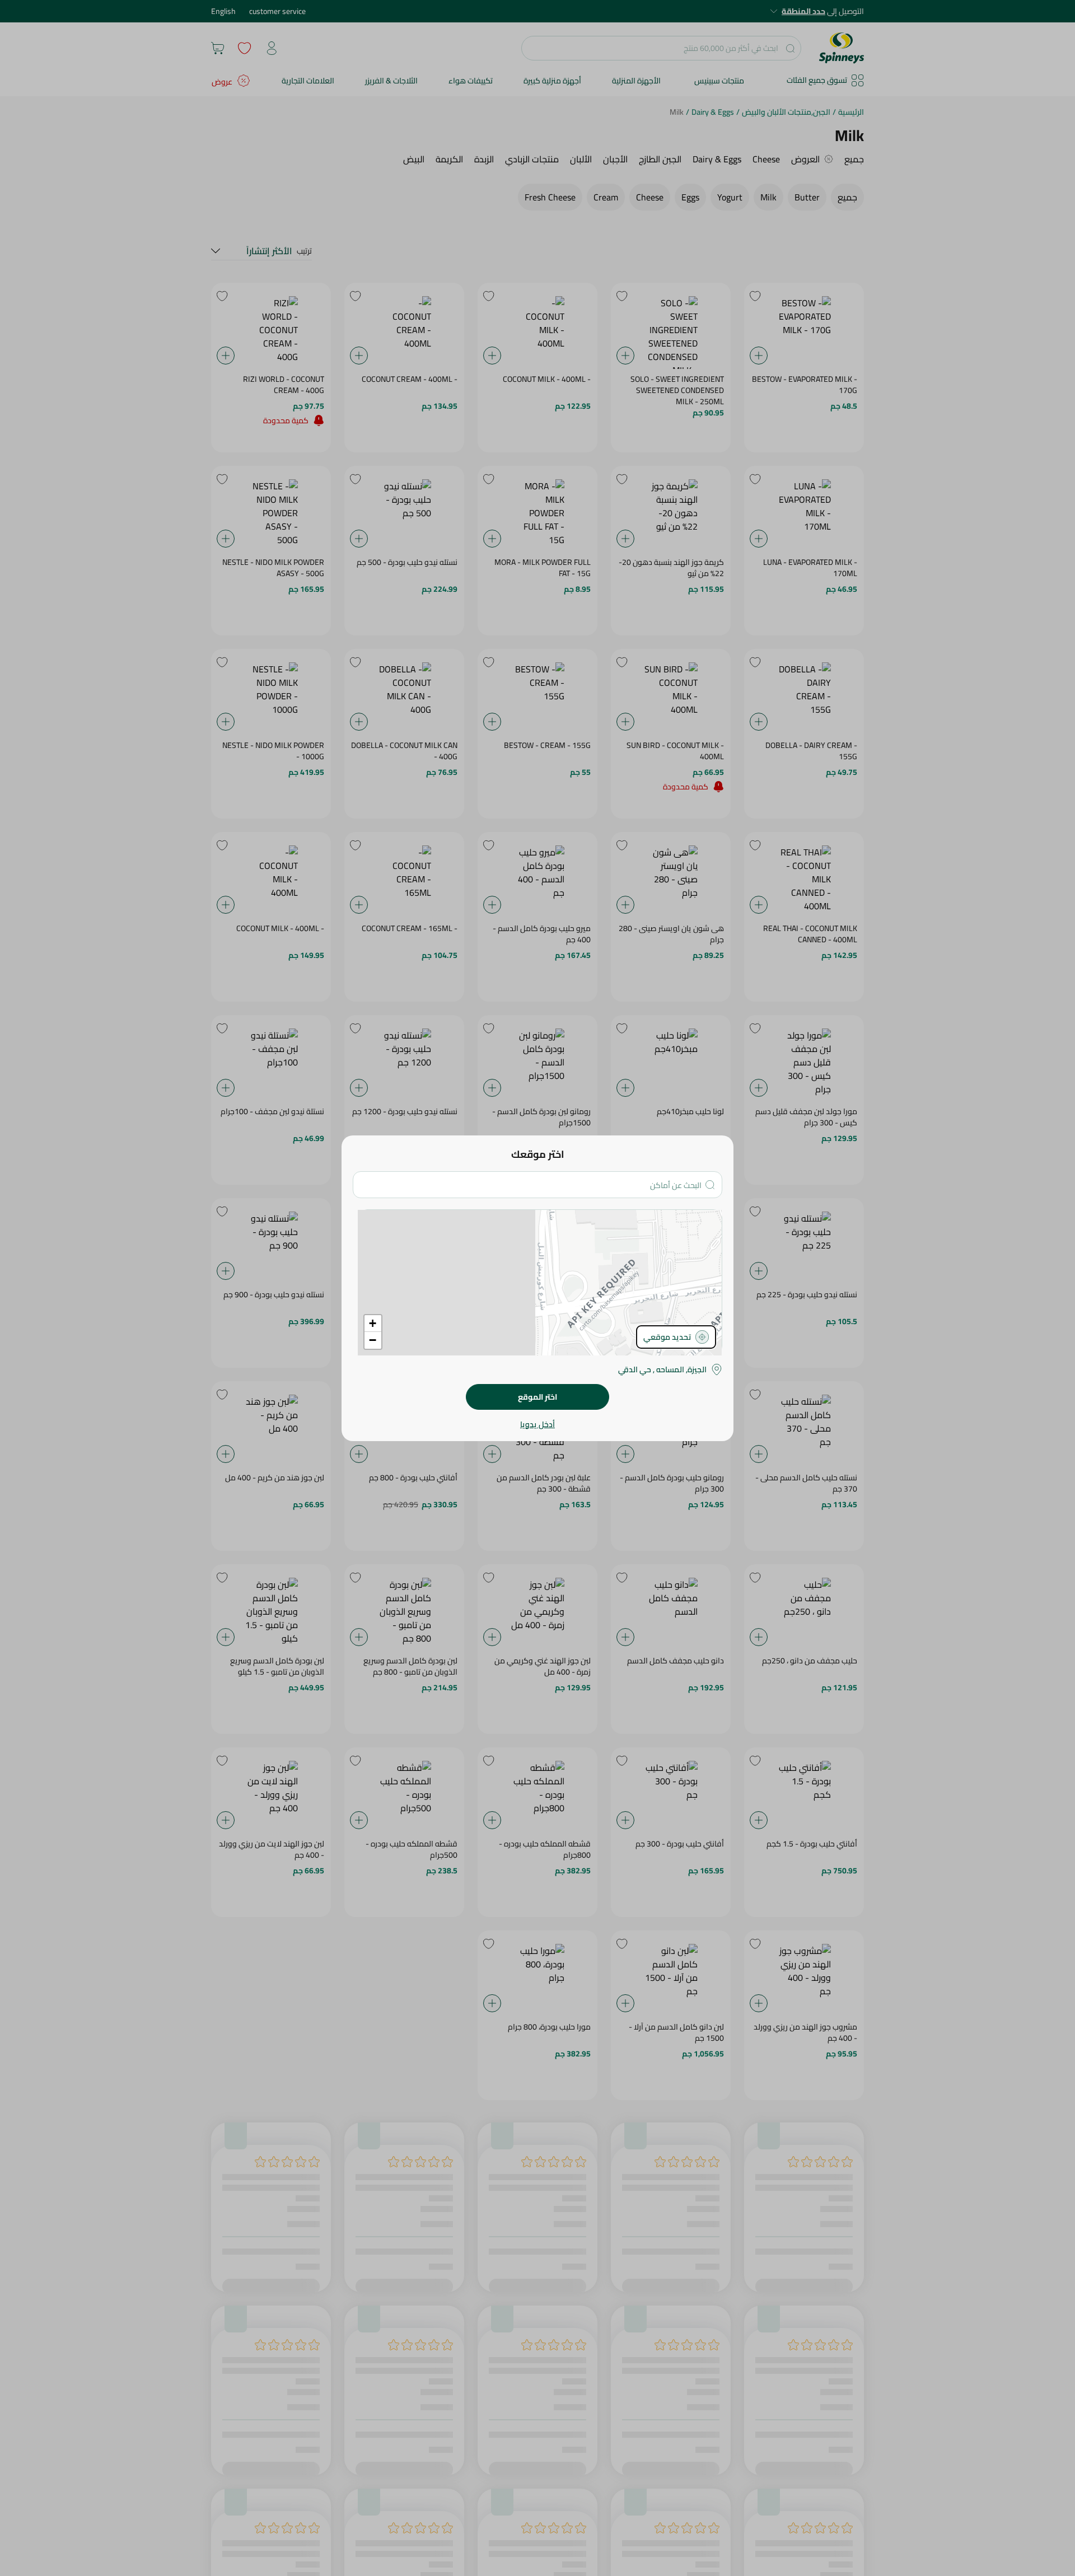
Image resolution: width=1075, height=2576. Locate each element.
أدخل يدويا (537, 1424)
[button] (373, 1324)
